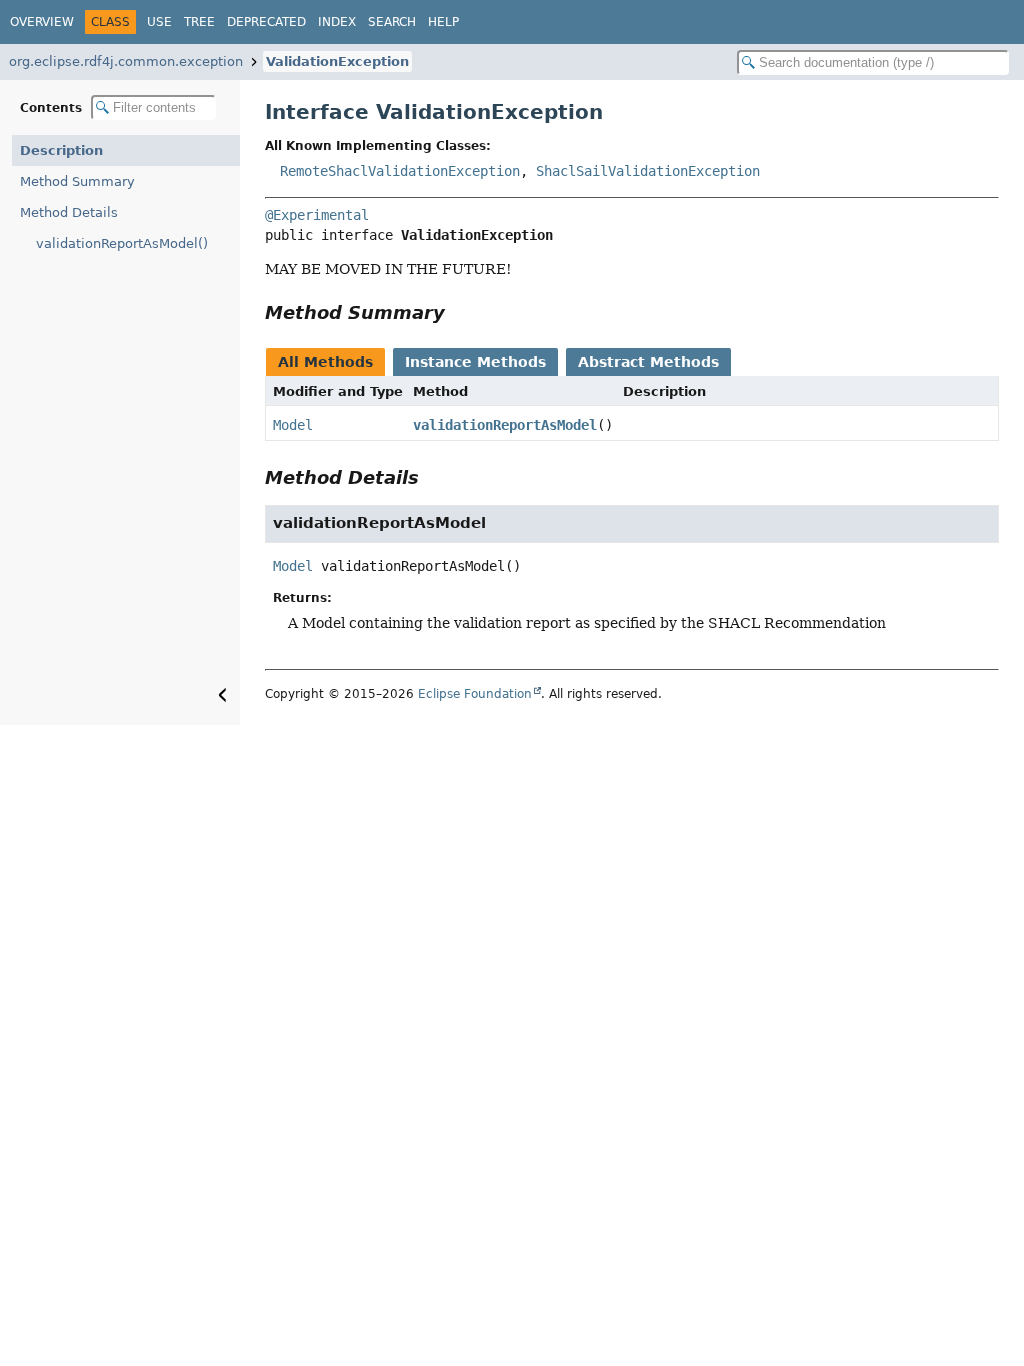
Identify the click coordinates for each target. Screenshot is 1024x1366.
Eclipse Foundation (475, 694)
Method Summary (77, 181)
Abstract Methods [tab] (648, 362)
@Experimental (317, 215)
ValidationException (337, 61)
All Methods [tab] (325, 362)
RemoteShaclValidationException (400, 171)
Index (337, 22)
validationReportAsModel (505, 425)
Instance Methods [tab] (475, 362)
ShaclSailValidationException (648, 171)
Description (61, 150)
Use (159, 22)
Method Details (69, 212)
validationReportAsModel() (122, 243)
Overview (42, 22)
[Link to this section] (459, 312)
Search (392, 22)
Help (443, 22)
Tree (199, 22)
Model (293, 425)
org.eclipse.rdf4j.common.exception (126, 61)
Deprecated (266, 22)
